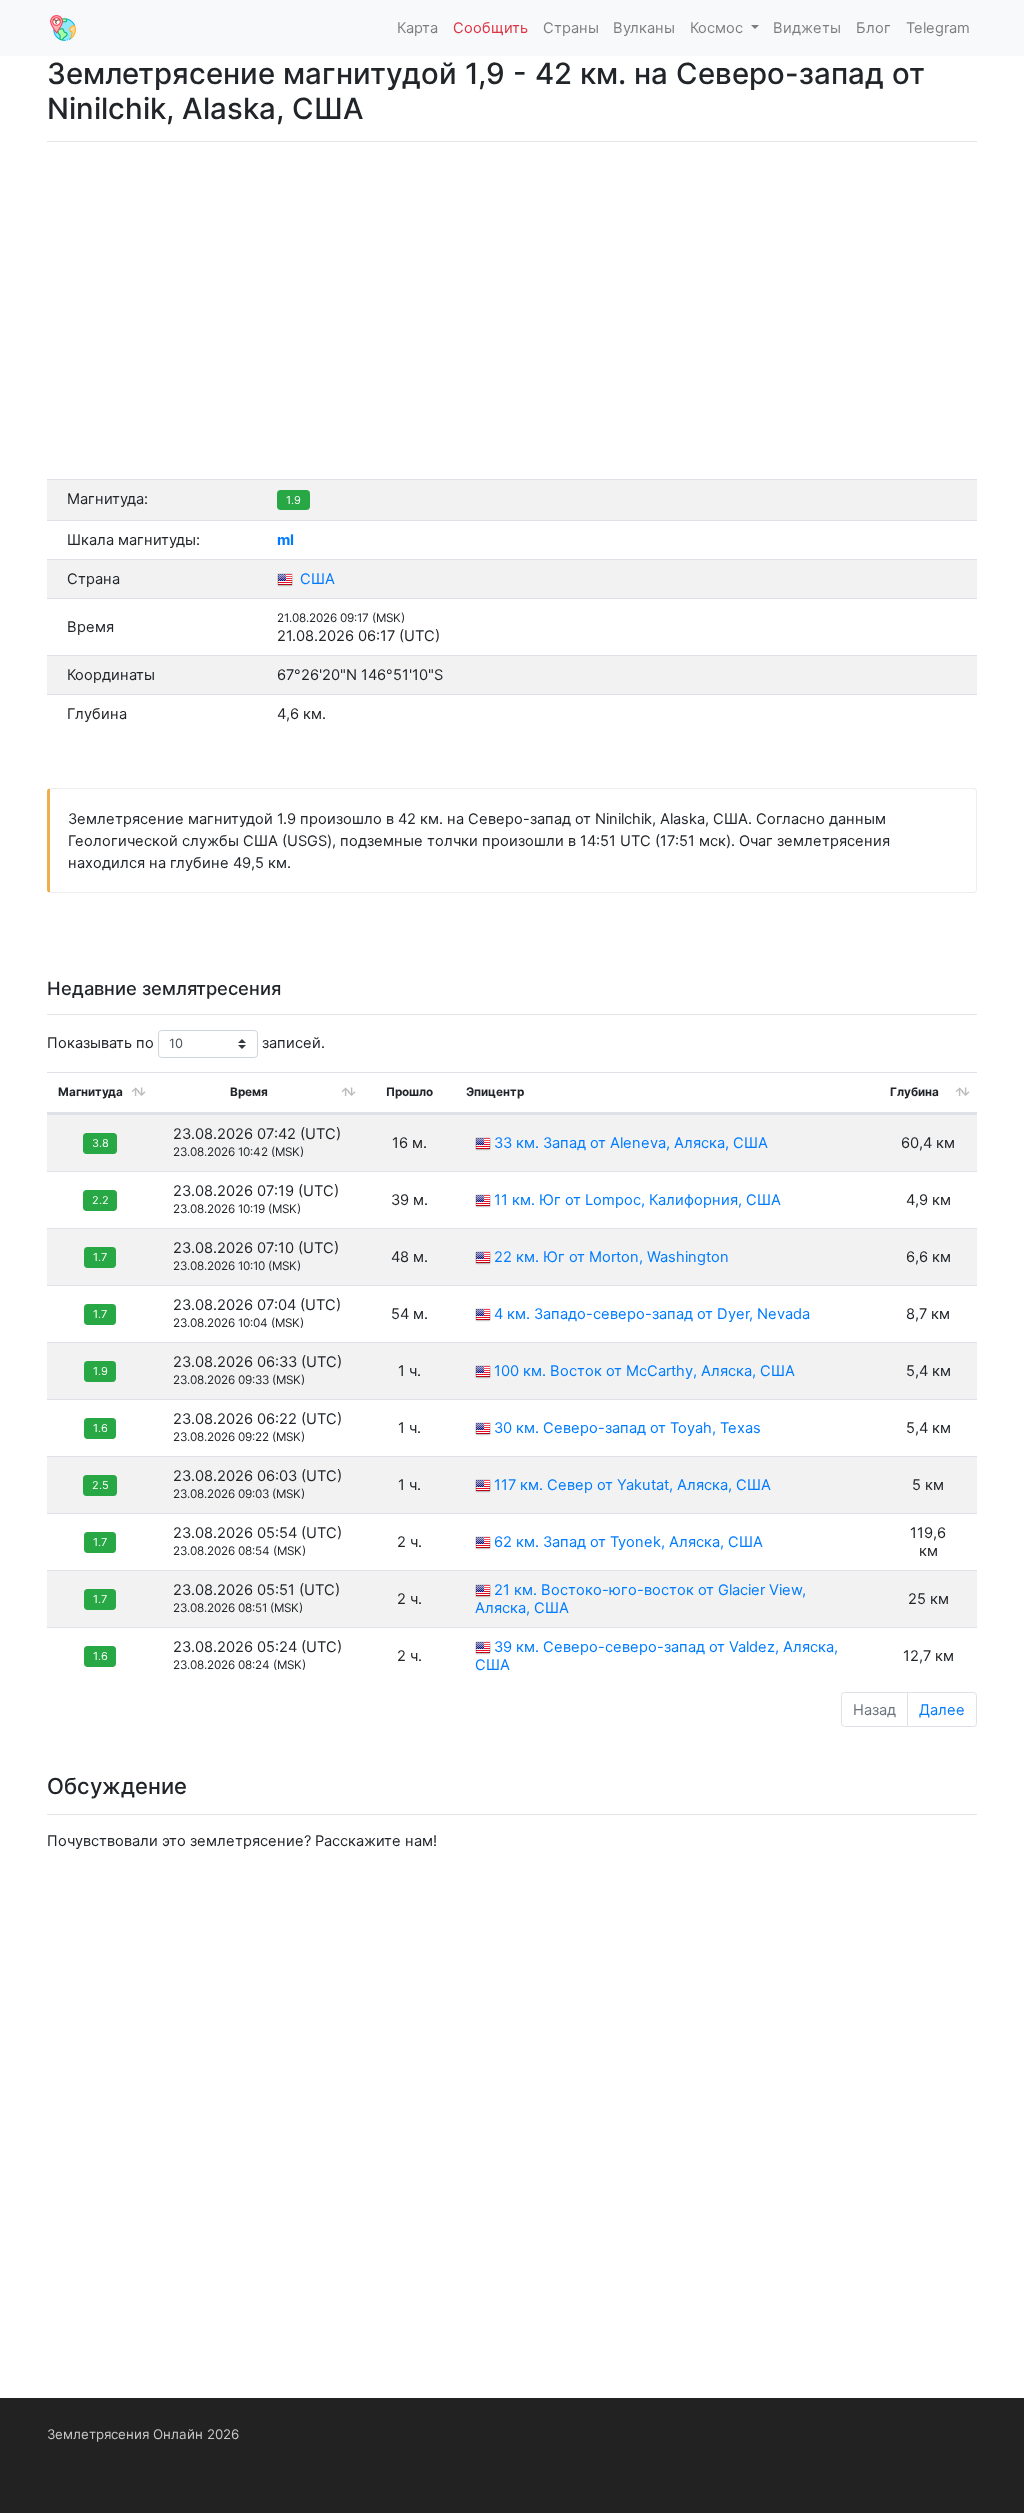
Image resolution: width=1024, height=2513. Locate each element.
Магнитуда (90, 1092)
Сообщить (490, 28)
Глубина (914, 1092)
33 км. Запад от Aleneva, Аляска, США (631, 1143)
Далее (942, 1710)
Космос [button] (718, 28)
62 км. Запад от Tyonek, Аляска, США (628, 1542)
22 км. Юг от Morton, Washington (611, 1257)
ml (285, 540)
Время (249, 1092)
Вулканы (644, 28)
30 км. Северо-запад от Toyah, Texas (627, 1428)
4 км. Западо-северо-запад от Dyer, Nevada (652, 1314)
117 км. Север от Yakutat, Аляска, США (632, 1485)
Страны (571, 28)
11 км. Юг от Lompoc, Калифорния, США (637, 1200)
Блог (873, 28)
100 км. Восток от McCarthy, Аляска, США (644, 1371)
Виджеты (807, 28)
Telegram (938, 28)
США (315, 579)
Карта (417, 28)
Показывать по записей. (186, 1043)
